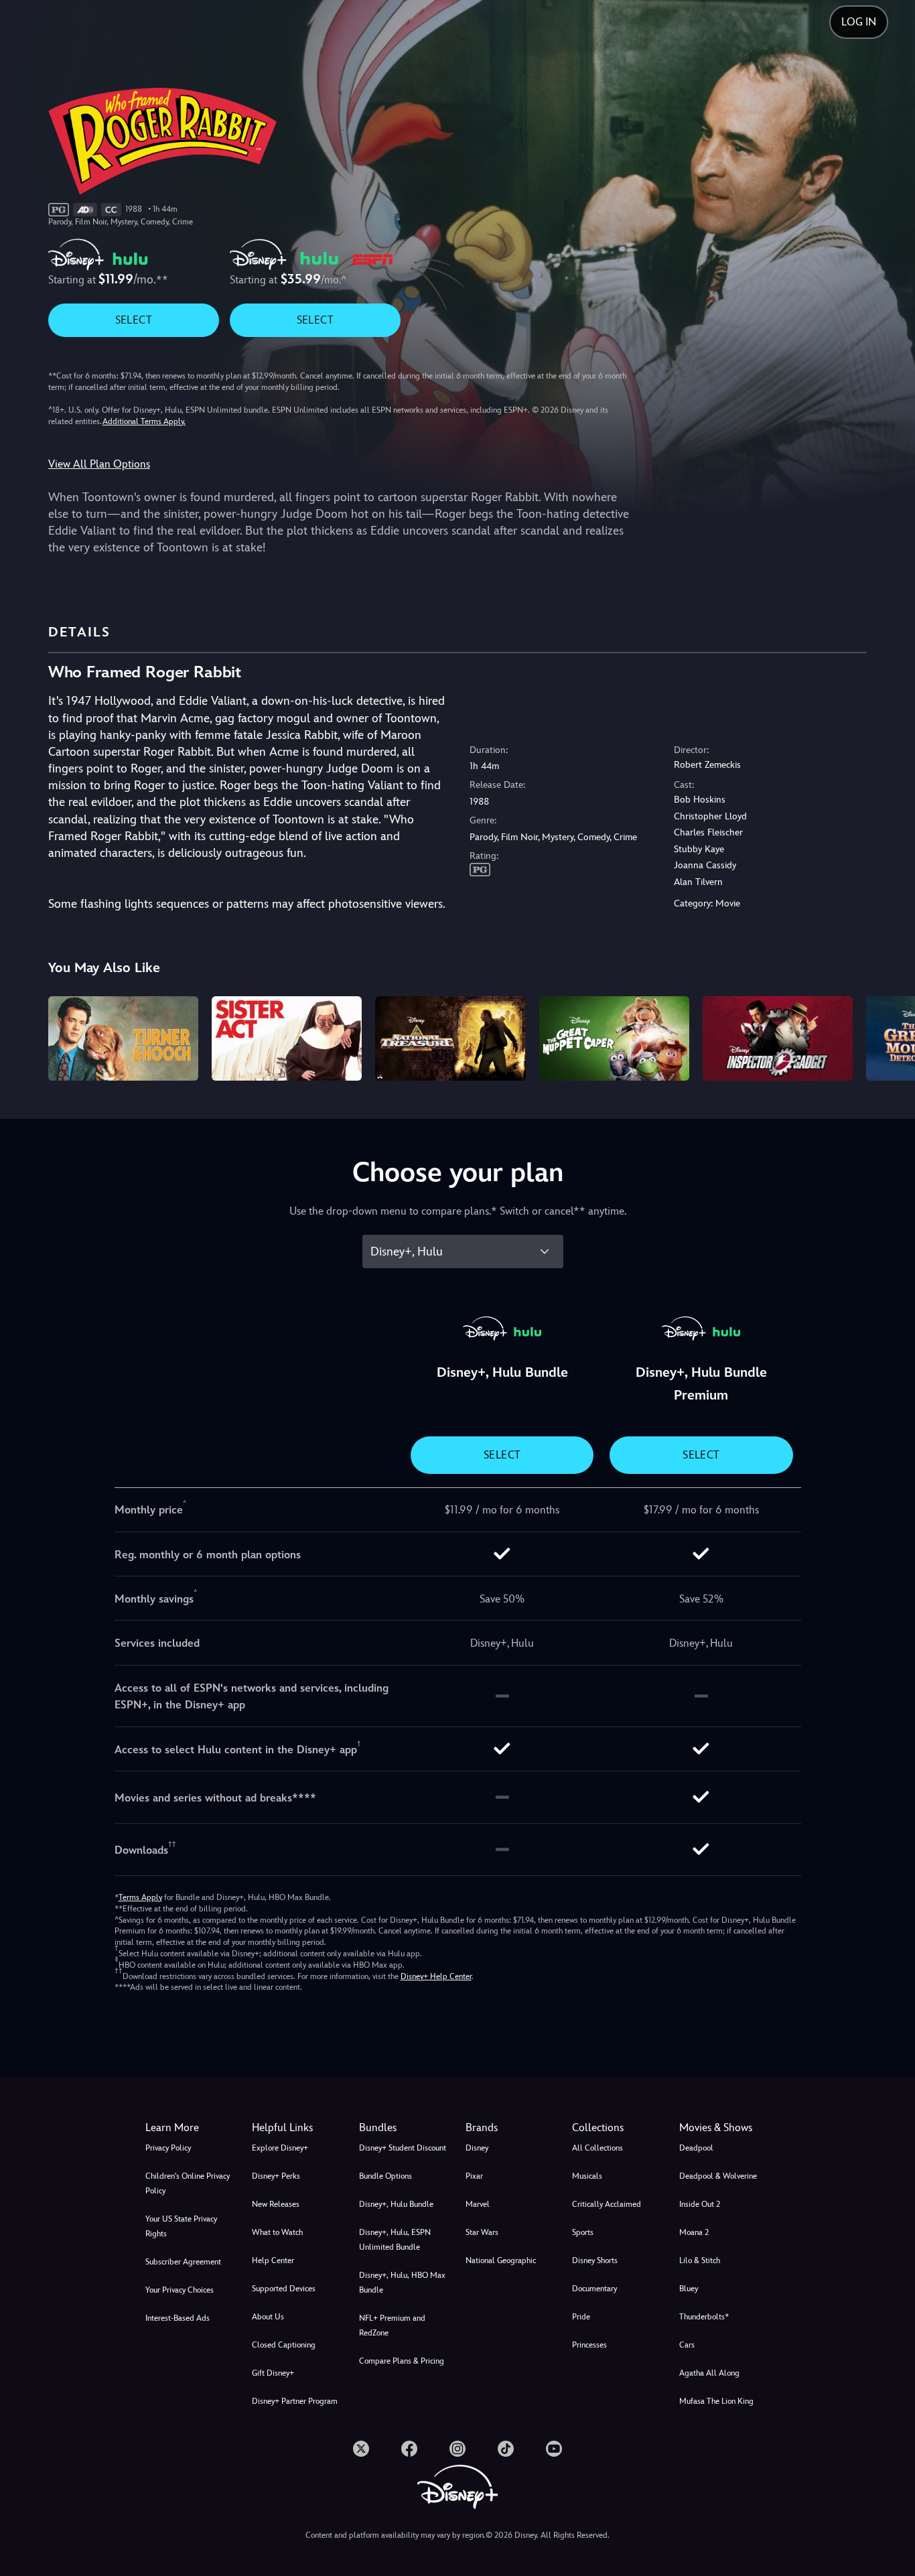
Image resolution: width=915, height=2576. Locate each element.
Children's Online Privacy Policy (188, 2183)
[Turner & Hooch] (123, 1038)
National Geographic (501, 2260)
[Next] (889, 1036)
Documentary (594, 2289)
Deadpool (696, 2148)
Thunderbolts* (704, 2317)
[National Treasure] (450, 1038)
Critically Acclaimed (607, 2204)
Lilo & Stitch (700, 2260)
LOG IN (859, 22)
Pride (581, 2317)
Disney (477, 2148)
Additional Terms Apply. (144, 421)
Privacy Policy (168, 2148)
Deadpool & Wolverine (718, 2176)
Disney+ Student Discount (403, 2148)
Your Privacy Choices (180, 2290)
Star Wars (482, 2232)
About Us (268, 2317)
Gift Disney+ (273, 2373)
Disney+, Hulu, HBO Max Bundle (402, 2283)
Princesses (589, 2345)
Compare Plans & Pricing (402, 2361)
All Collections (597, 2148)
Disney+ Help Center (436, 1976)
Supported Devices (284, 2289)
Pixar (474, 2176)
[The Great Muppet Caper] (614, 1038)
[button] (297, 2128)
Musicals (587, 2176)
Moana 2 (694, 2232)
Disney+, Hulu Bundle (396, 2204)
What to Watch (277, 2232)
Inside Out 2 (700, 2204)
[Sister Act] (287, 1038)
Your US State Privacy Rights (181, 2226)
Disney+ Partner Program (295, 2401)
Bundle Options (385, 2176)
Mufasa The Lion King (716, 2401)
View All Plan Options (99, 464)
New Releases (276, 2204)
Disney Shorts (595, 2260)
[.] (361, 2449)
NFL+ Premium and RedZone (392, 2325)
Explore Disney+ (280, 2148)
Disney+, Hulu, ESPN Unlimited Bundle (395, 2240)
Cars (687, 2345)
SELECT (134, 320)
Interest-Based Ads (178, 2318)
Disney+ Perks (276, 2176)
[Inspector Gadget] (778, 1038)
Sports (583, 2232)
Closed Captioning (284, 2345)
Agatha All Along (709, 2373)
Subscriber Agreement (183, 2262)
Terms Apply (140, 1897)
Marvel (478, 2204)
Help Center (273, 2260)
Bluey (689, 2289)
